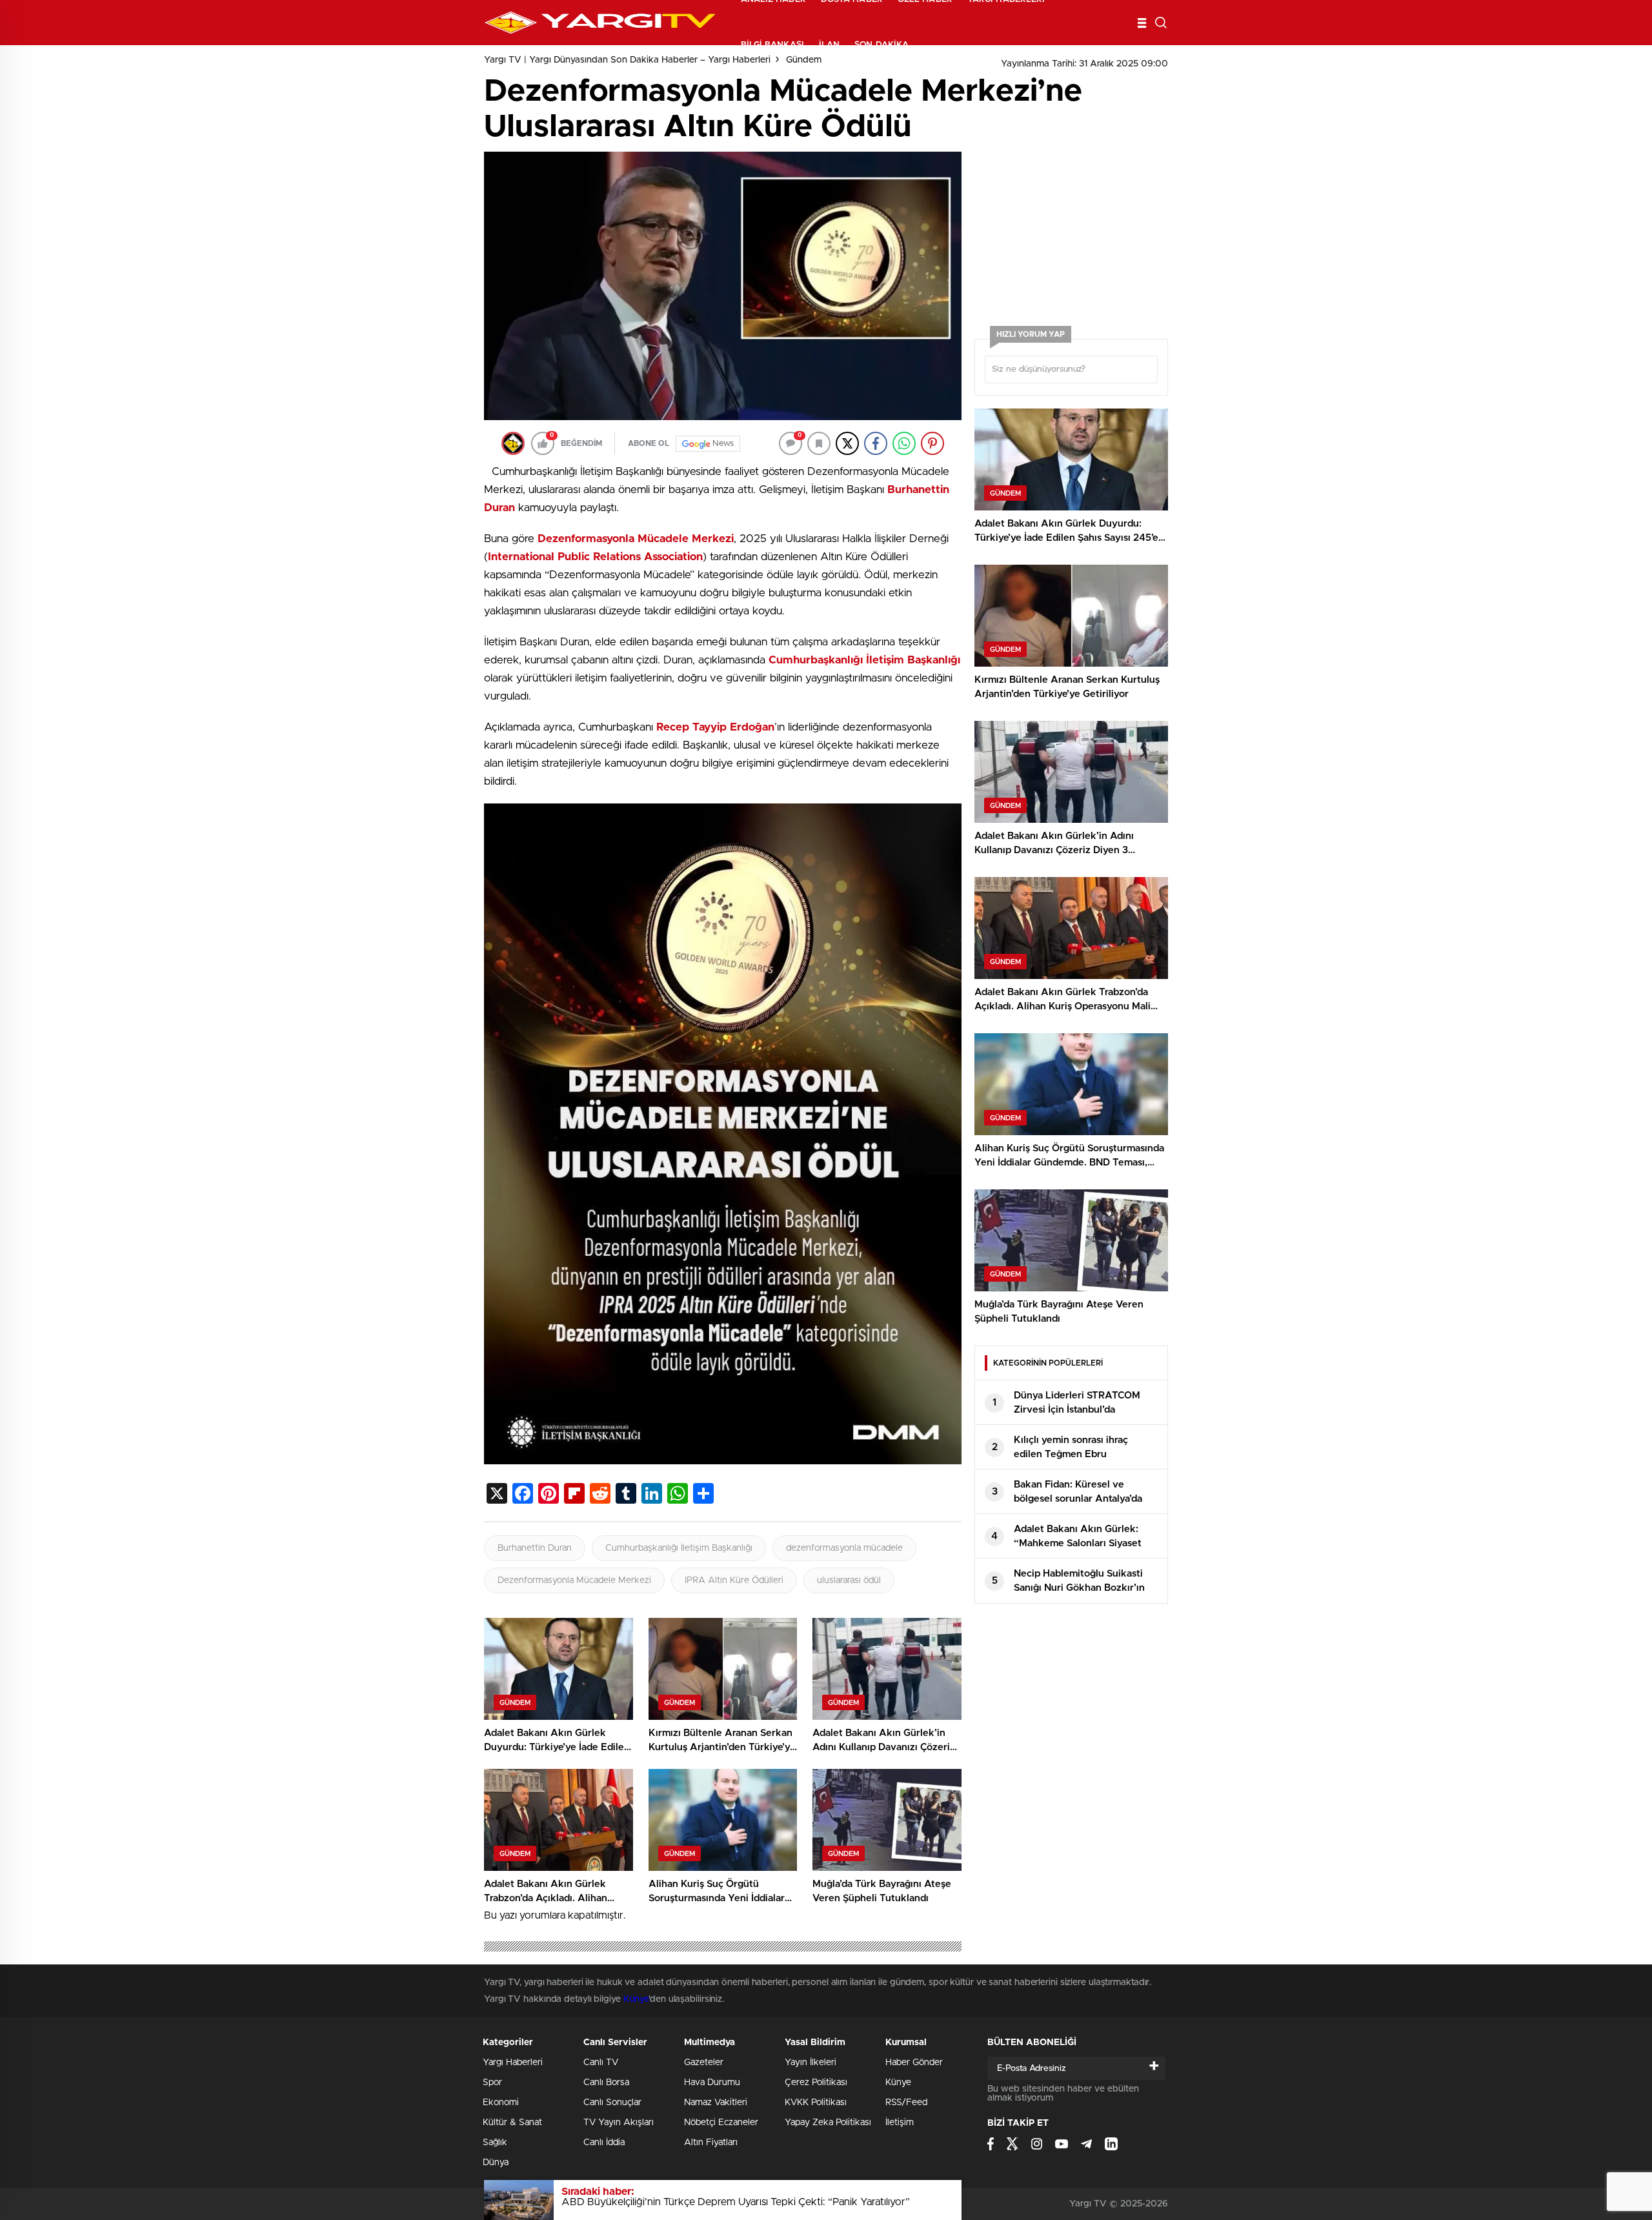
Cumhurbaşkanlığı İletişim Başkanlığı (679, 1548)
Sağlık (495, 2143)
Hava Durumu (712, 2083)
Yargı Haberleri (513, 2063)
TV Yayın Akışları (619, 2123)
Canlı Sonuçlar (612, 2103)
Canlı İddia (604, 2143)
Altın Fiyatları (711, 2143)
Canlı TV (601, 2063)
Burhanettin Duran (535, 1548)
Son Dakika (881, 45)
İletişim (900, 2123)
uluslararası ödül (849, 1580)
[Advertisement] (381, 348)
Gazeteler (704, 2063)
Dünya (496, 2163)
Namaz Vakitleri (716, 2103)
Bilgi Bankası (772, 45)
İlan (829, 45)
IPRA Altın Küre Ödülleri (734, 1580)
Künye (636, 1999)
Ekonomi (501, 2103)
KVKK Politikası (816, 2103)
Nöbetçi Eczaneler (721, 2123)
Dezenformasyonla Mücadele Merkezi (574, 1580)
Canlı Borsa (606, 2083)
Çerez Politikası (816, 2083)
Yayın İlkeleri (811, 2063)
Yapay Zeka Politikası (828, 2123)
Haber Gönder (914, 2063)
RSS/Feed (906, 2103)
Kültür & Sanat (512, 2123)
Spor (492, 2083)
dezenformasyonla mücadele (844, 1548)
